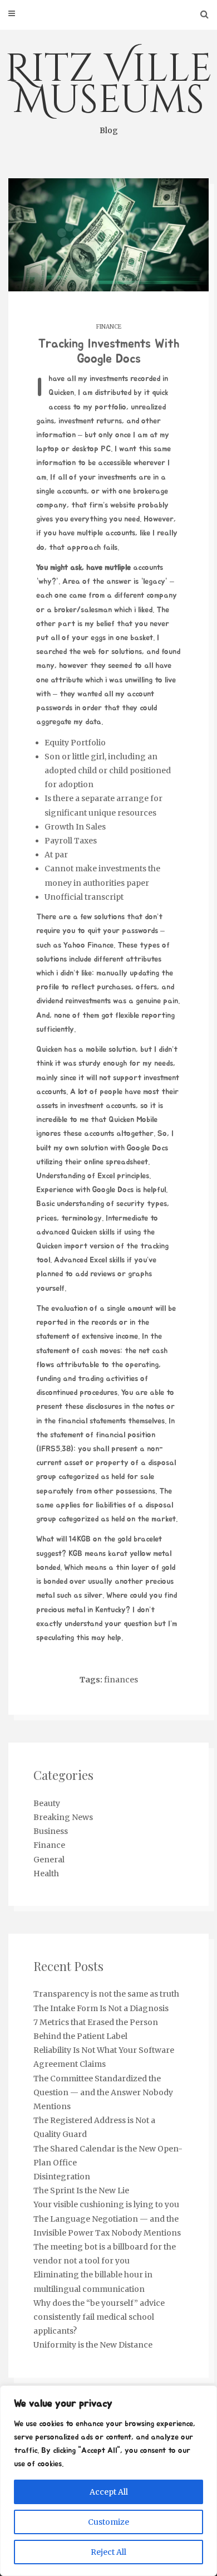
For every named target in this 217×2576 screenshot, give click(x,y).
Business (51, 1831)
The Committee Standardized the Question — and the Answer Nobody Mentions (103, 2092)
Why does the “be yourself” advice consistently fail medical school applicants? (99, 2317)
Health (46, 1874)
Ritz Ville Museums (108, 89)
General (49, 1860)
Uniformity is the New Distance (93, 2345)
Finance (109, 327)
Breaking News (63, 1817)
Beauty (47, 1803)
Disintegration (62, 2177)
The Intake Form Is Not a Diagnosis (101, 2008)
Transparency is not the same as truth (106, 1994)
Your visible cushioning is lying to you (106, 2204)
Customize (108, 2522)
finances (121, 1680)
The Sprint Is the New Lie (81, 2190)
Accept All (109, 2492)
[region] (108, 2481)
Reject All (108, 2552)
